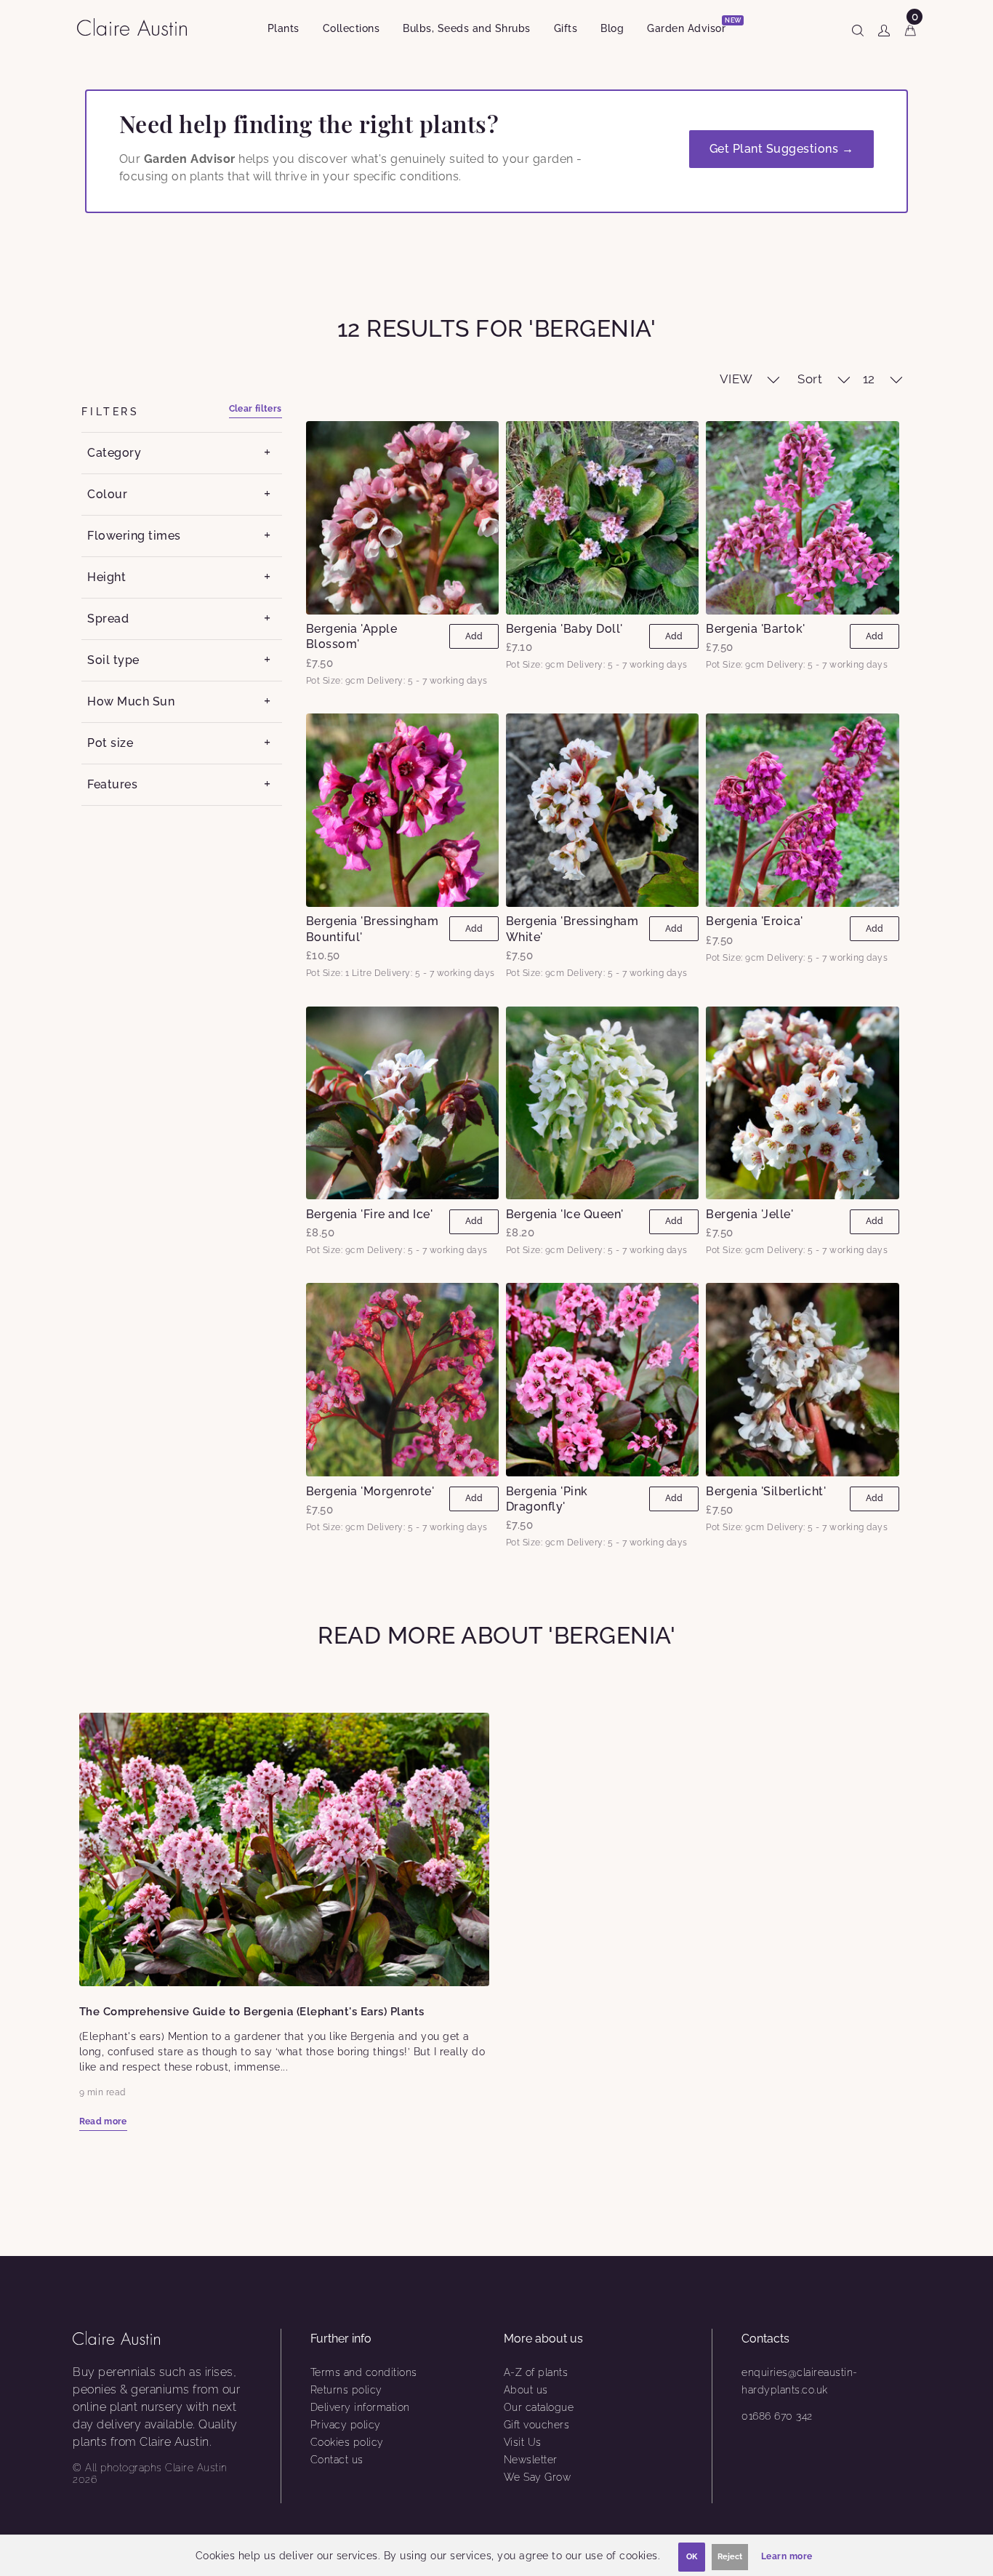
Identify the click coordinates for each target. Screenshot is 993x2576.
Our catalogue (539, 2407)
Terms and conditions (364, 2372)
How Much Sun (131, 701)
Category (114, 453)
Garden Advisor (692, 26)
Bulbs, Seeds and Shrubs (467, 28)
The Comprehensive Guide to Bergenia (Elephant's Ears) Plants (252, 2012)
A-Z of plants (536, 2372)
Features (112, 784)
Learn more (787, 2556)
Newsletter (531, 2460)
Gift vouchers (537, 2425)
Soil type (113, 660)
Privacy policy (346, 2425)
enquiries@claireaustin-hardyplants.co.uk (800, 2381)
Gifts (566, 28)
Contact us (337, 2460)
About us (526, 2390)
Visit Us (523, 2442)
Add (474, 636)
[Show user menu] (884, 28)
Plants (284, 28)
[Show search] (858, 28)
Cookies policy (347, 2442)
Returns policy (346, 2390)
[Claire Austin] (138, 27)
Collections (351, 28)
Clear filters (256, 409)
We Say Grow (538, 2477)
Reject (730, 2557)
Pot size (110, 743)
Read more (103, 2121)
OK (692, 2557)
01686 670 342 (777, 2416)
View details (402, 517)
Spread (108, 619)
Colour (107, 494)
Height (106, 577)
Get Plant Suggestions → (782, 149)
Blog (612, 28)
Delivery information (360, 2407)
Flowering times (134, 536)
